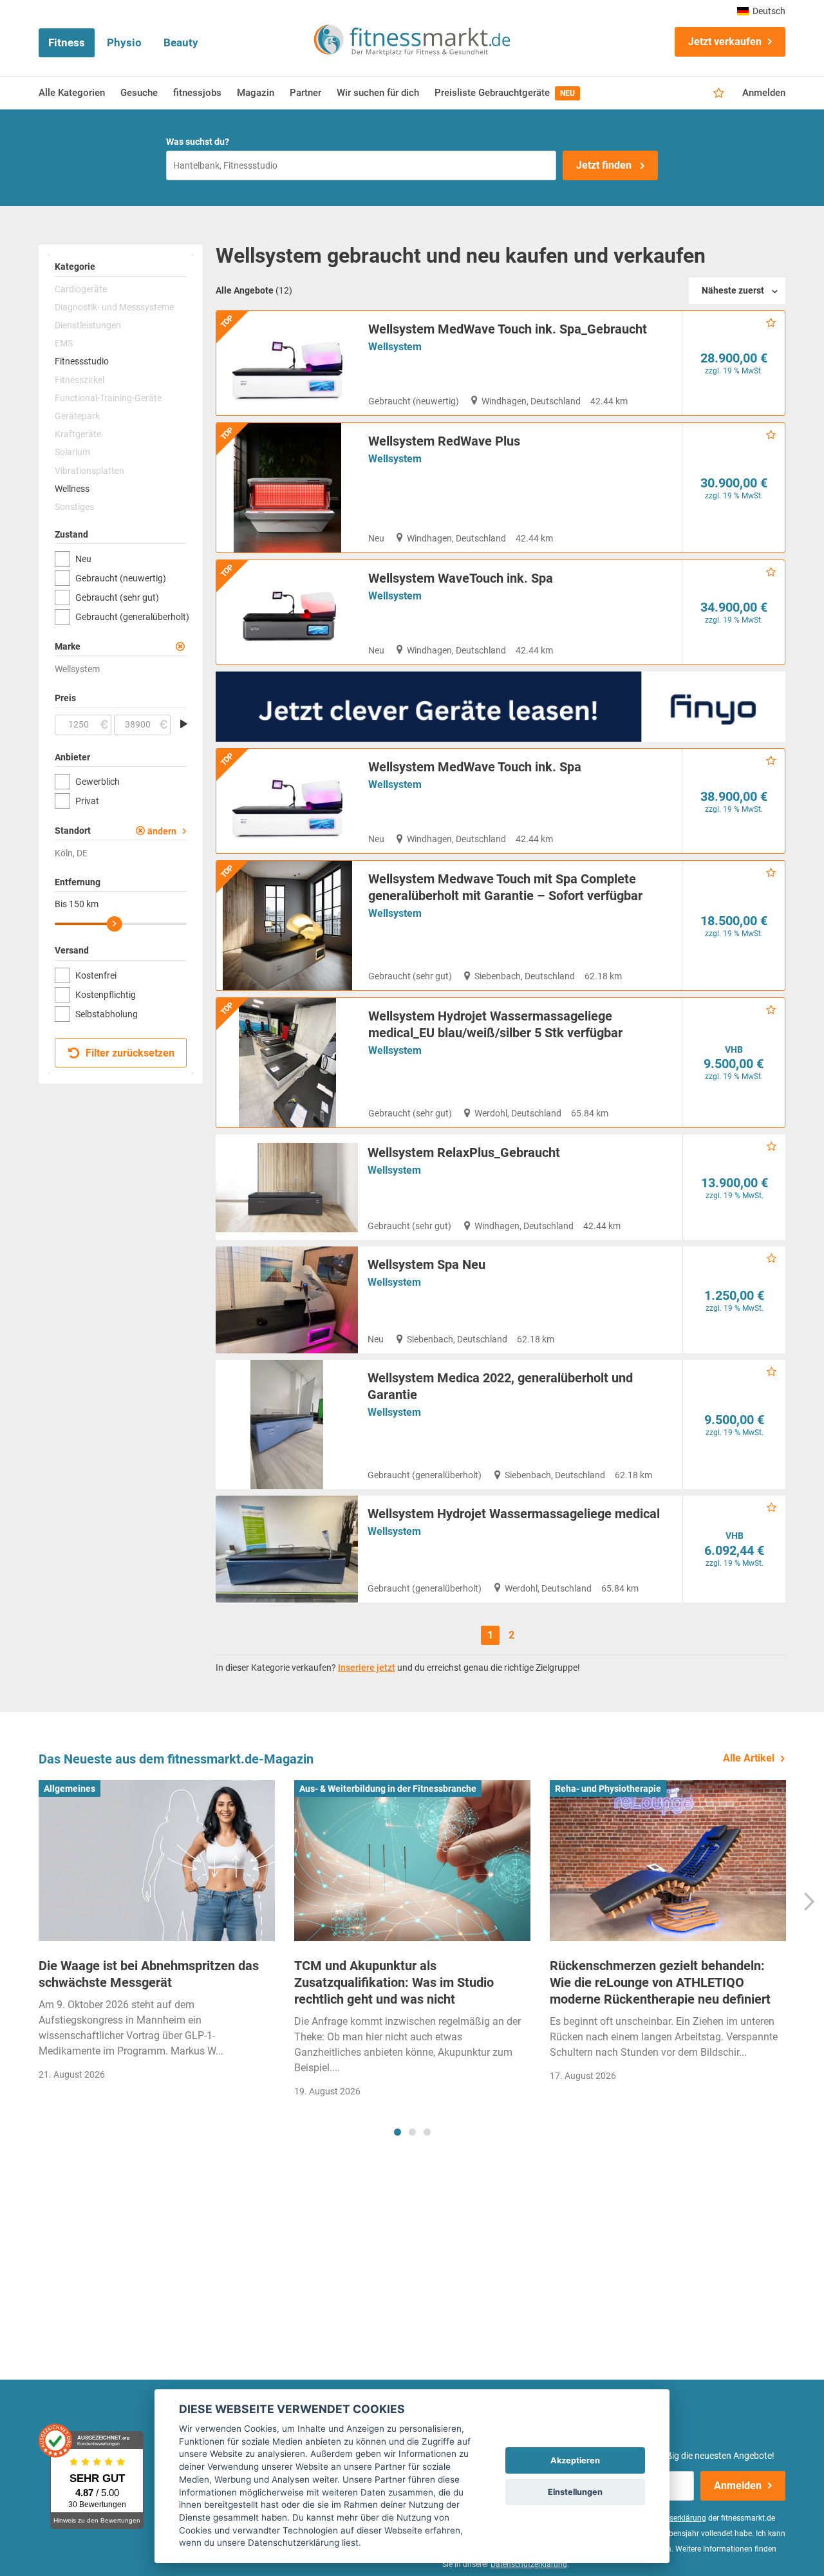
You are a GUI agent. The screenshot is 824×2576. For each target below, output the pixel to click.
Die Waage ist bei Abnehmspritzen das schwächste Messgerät (149, 1974)
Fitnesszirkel (80, 380)
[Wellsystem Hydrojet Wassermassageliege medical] (287, 1549)
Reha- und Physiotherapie (608, 1789)
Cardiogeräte (81, 289)
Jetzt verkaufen (725, 42)
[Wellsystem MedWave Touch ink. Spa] (287, 801)
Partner (305, 93)
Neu (83, 559)
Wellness (72, 489)
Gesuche (139, 93)
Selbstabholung (107, 1014)
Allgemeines (70, 1789)
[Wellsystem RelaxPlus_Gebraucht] (287, 1187)
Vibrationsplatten (89, 471)
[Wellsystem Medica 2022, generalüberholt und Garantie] (287, 1424)
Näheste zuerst (733, 290)
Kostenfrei (96, 975)
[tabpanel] (157, 1934)
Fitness (67, 42)
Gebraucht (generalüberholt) (131, 617)
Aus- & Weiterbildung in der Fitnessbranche (388, 1789)
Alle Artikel (749, 1758)
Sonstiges (74, 507)
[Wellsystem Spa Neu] (287, 1300)
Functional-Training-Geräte (108, 398)
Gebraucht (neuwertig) (121, 578)
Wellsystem (395, 347)
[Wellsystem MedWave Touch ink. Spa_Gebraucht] (287, 363)
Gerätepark (77, 416)
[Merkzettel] (719, 93)
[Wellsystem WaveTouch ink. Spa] (287, 612)
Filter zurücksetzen (129, 1053)
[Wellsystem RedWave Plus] (287, 488)
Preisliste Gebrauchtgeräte (505, 93)
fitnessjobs (197, 93)
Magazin (256, 93)
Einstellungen (575, 2492)
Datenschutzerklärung (529, 2564)
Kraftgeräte (78, 434)
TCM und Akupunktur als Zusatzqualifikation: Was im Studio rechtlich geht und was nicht (394, 1982)
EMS (64, 343)
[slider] (115, 924)
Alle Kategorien (72, 93)
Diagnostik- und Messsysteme (114, 307)
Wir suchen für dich (378, 93)
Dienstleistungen (88, 325)
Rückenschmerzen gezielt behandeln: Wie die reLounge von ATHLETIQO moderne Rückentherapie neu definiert (660, 1982)
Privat (87, 801)
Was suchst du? (198, 142)
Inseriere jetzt (367, 1668)
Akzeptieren (575, 2460)
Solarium (72, 452)
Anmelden (764, 93)
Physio (124, 42)
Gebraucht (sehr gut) (117, 597)
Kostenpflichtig (106, 995)
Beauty (181, 42)
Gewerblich (98, 782)
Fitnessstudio (82, 361)
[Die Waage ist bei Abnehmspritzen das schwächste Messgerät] (157, 1861)
